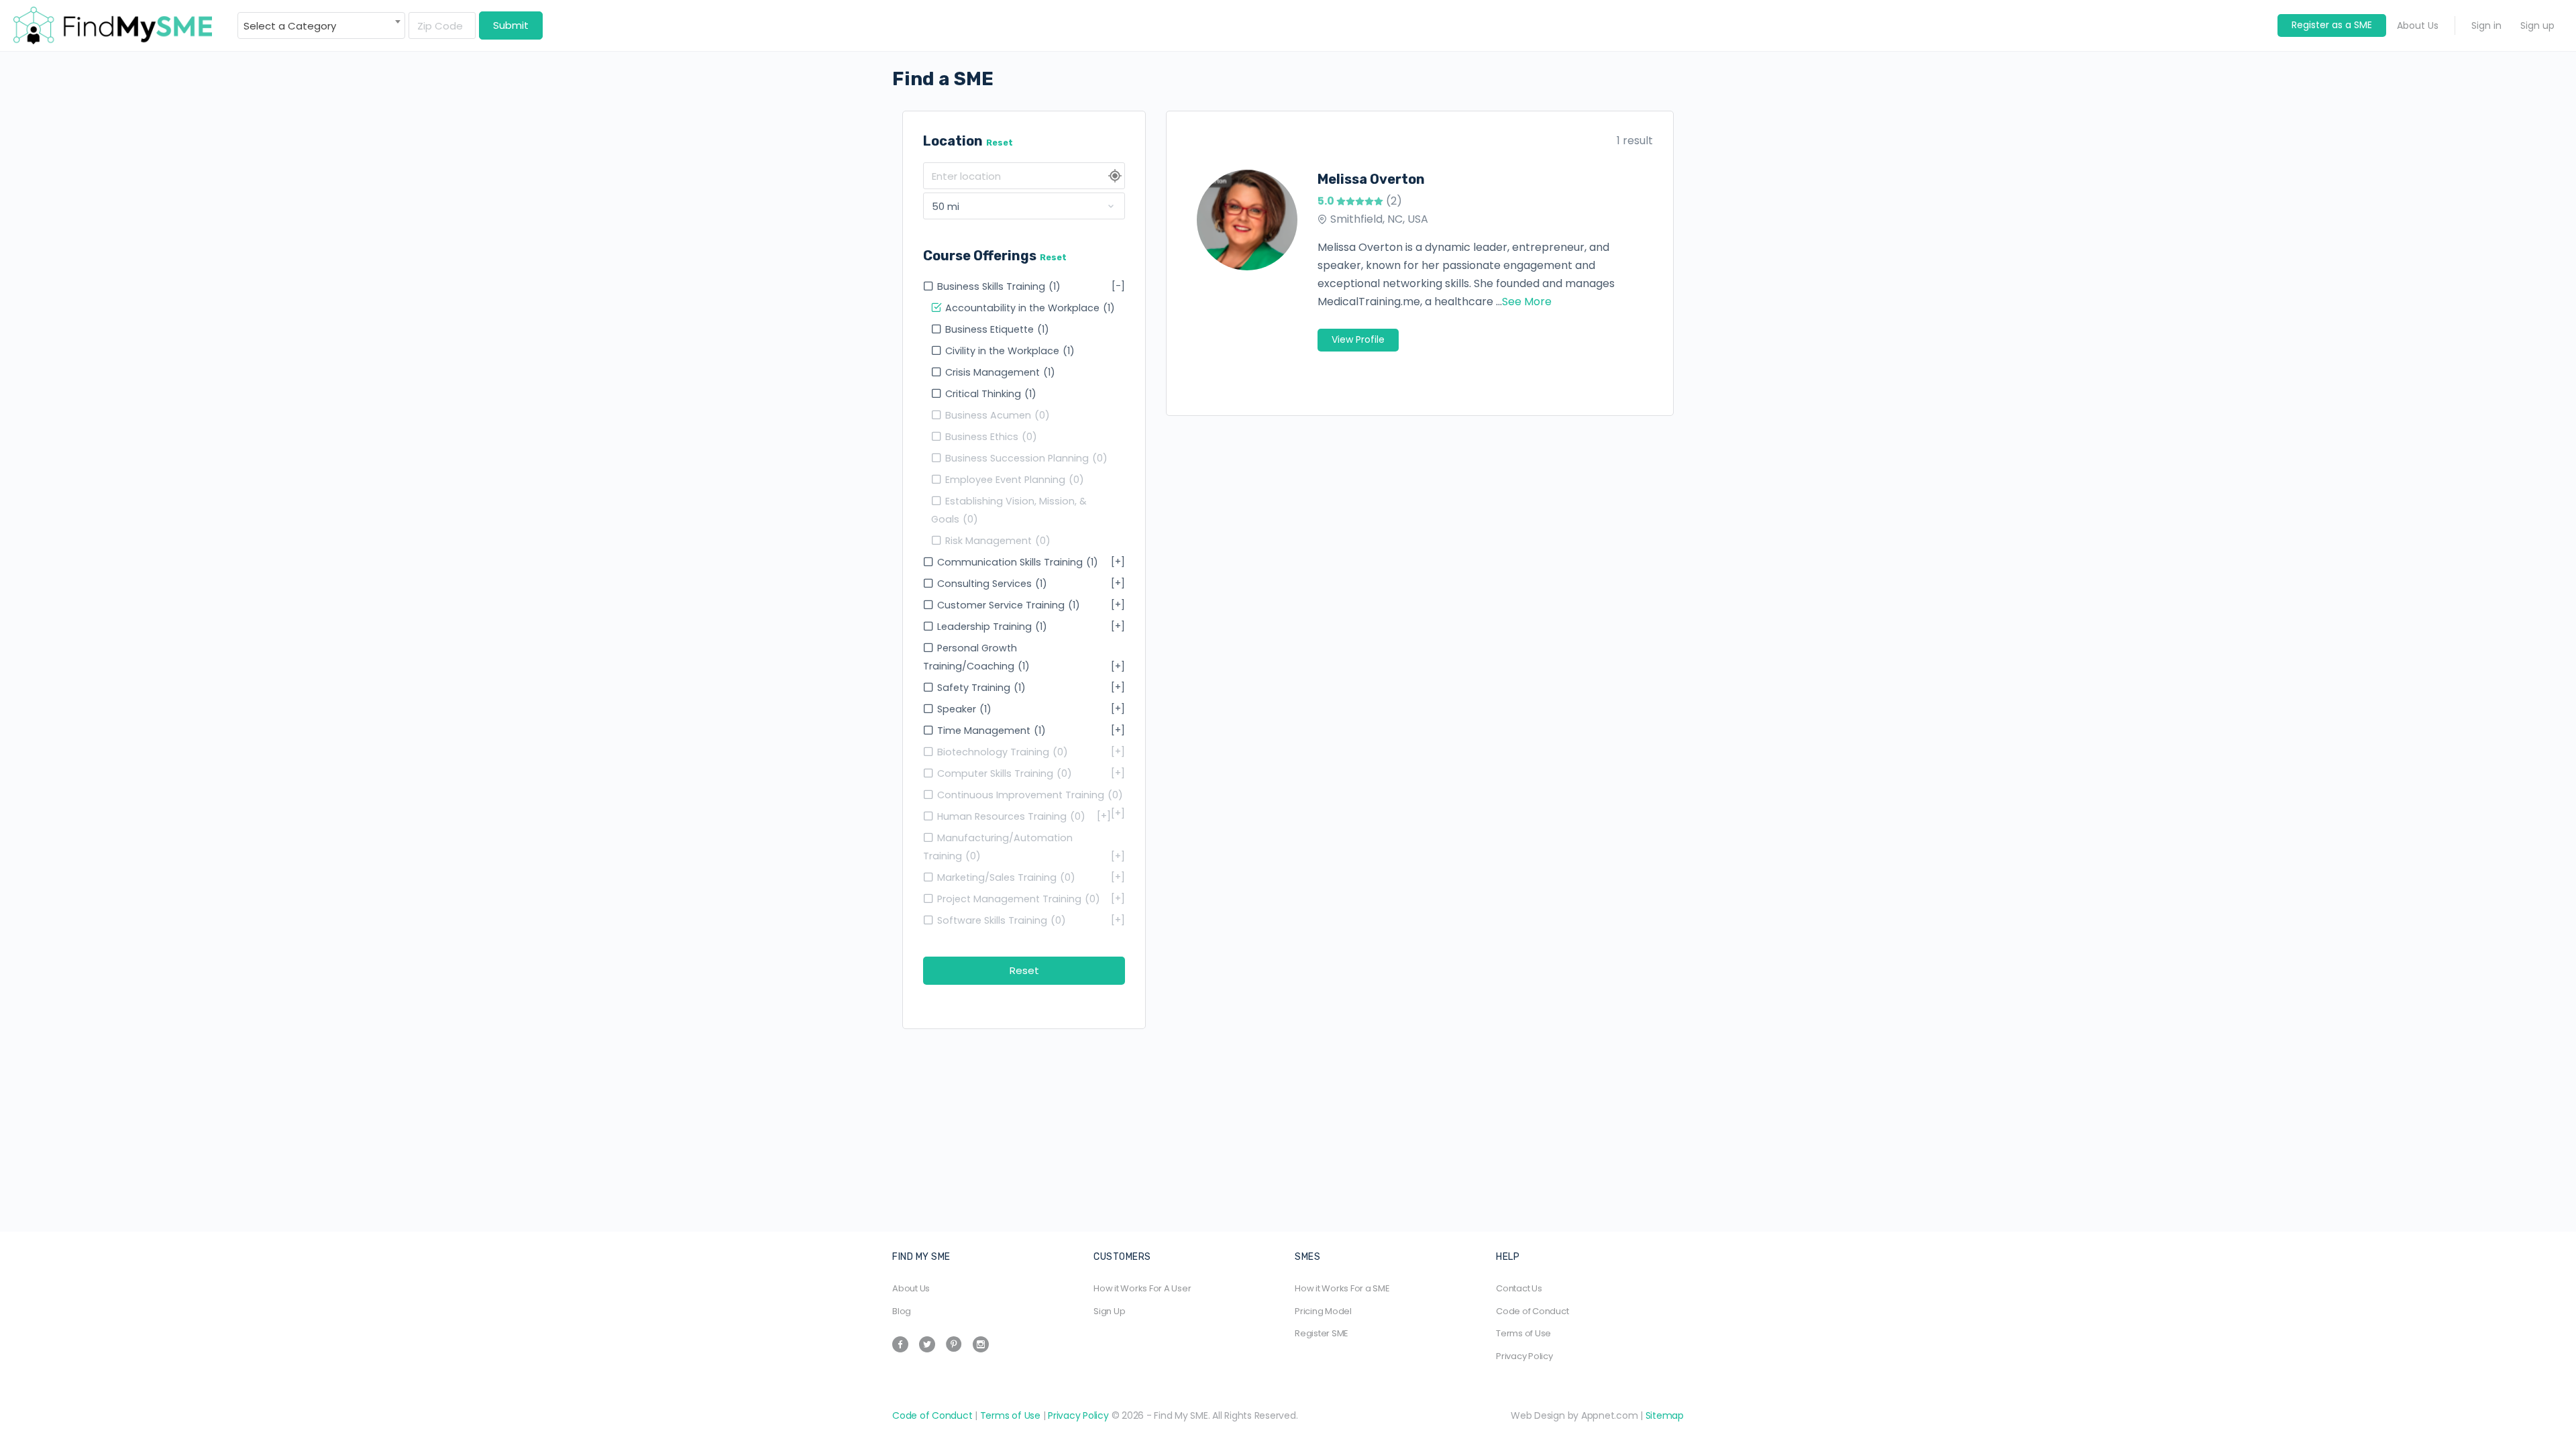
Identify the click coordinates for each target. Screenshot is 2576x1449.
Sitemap (1665, 1415)
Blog (902, 1311)
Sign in (2486, 25)
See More (1527, 302)
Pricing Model (1323, 1311)
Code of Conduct (1532, 1311)
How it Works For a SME (1342, 1288)
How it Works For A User (1142, 1288)
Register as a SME (2332, 25)
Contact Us (1519, 1288)
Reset (1000, 143)
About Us (2418, 25)
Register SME (1322, 1333)
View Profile (1358, 339)
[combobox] (321, 25)
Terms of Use (1523, 1333)
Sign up (2537, 25)
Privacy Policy (1524, 1356)
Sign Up (1109, 1311)
